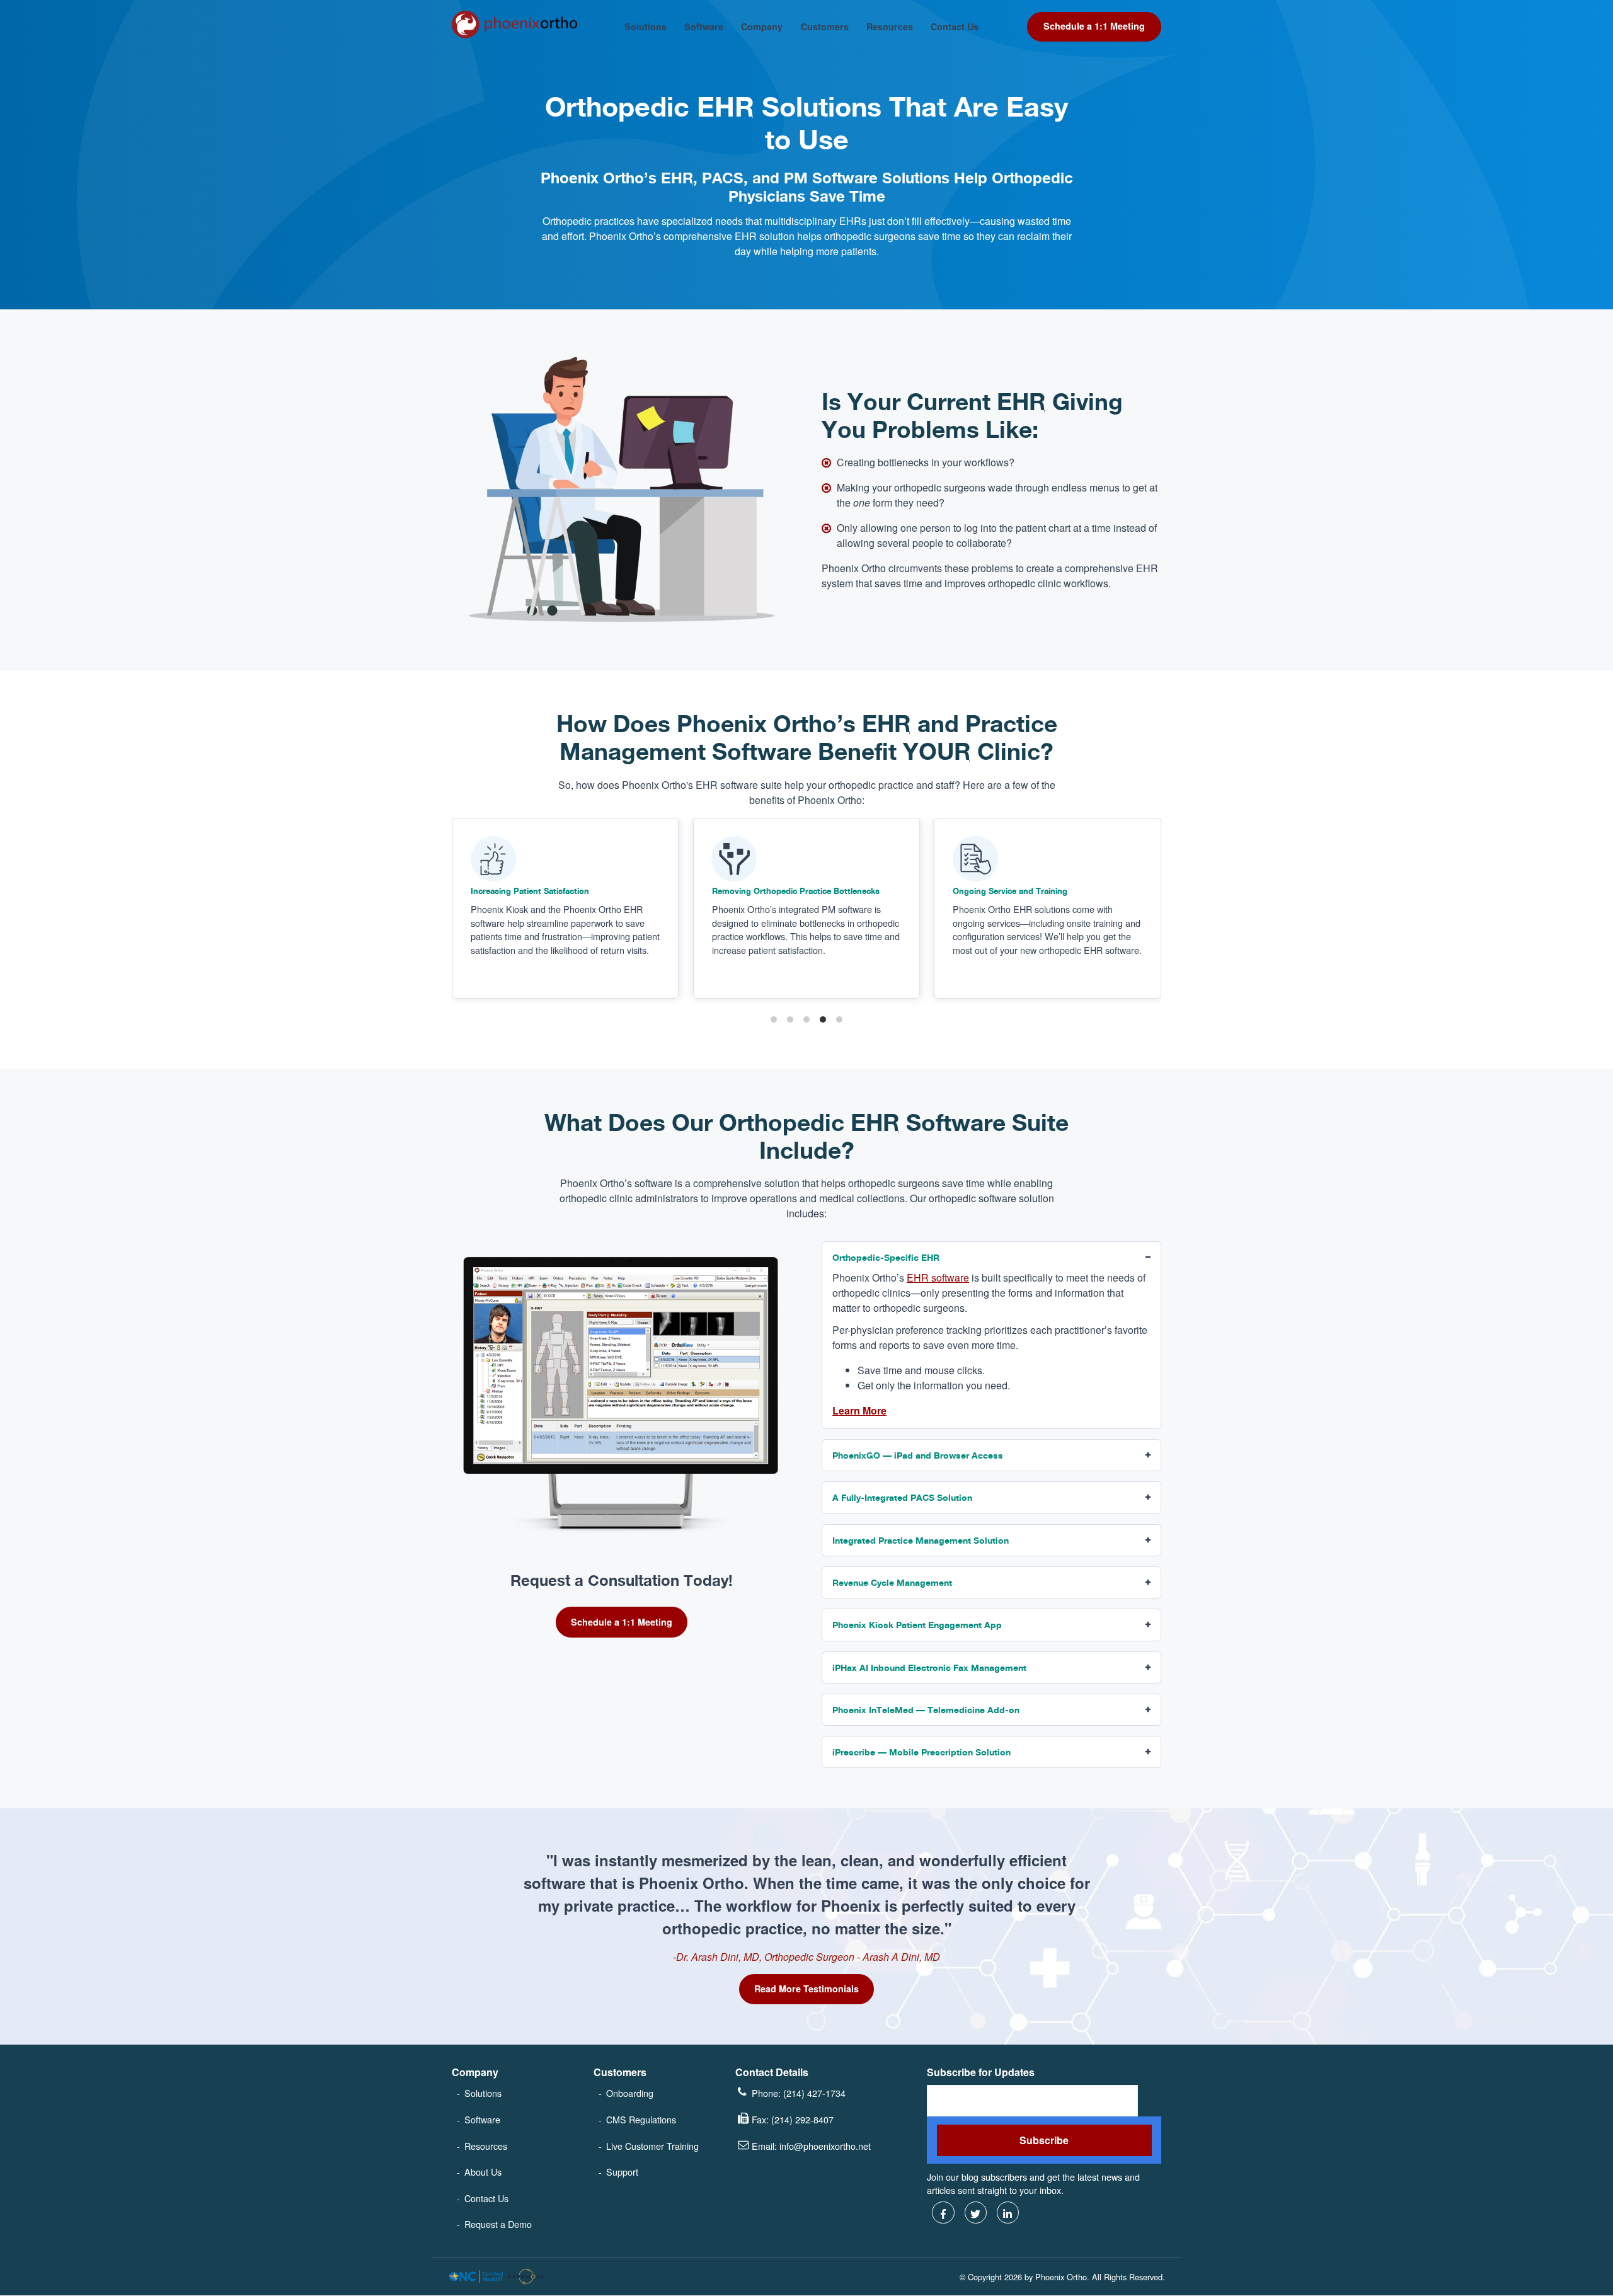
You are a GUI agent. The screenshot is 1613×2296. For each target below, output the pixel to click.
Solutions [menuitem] (483, 2093)
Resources (890, 27)
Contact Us (955, 27)
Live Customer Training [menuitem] (652, 2146)
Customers (825, 27)
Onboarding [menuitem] (630, 2093)
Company (762, 27)
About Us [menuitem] (483, 2172)
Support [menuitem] (622, 2172)
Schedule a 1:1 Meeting (1094, 26)
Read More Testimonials (806, 1989)
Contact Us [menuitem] (486, 2198)
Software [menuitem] (482, 2119)
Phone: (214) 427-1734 (799, 2093)
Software (704, 27)
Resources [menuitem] (486, 2146)
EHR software (938, 1277)
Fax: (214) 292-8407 (793, 2119)
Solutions (646, 27)
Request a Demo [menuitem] (498, 2224)
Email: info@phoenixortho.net (811, 2146)
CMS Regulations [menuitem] (641, 2119)
